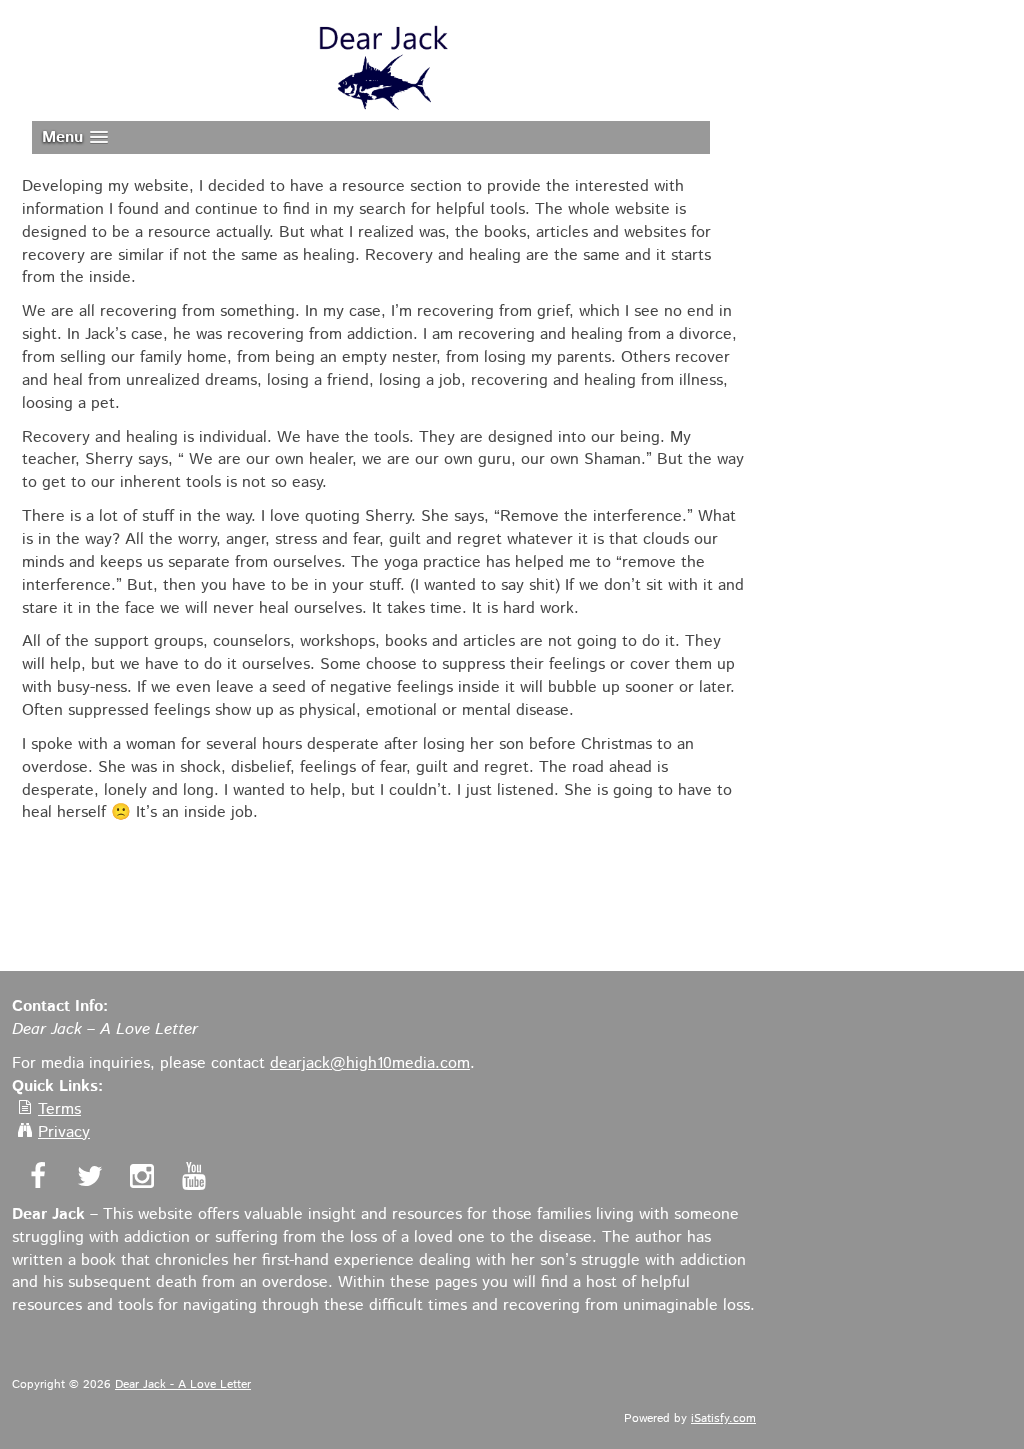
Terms (59, 1109)
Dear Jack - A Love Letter (183, 1384)
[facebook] (35, 1179)
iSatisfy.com (723, 1418)
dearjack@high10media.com (370, 1063)
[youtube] (191, 1179)
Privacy (64, 1132)
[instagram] (139, 1179)
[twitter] (87, 1179)
